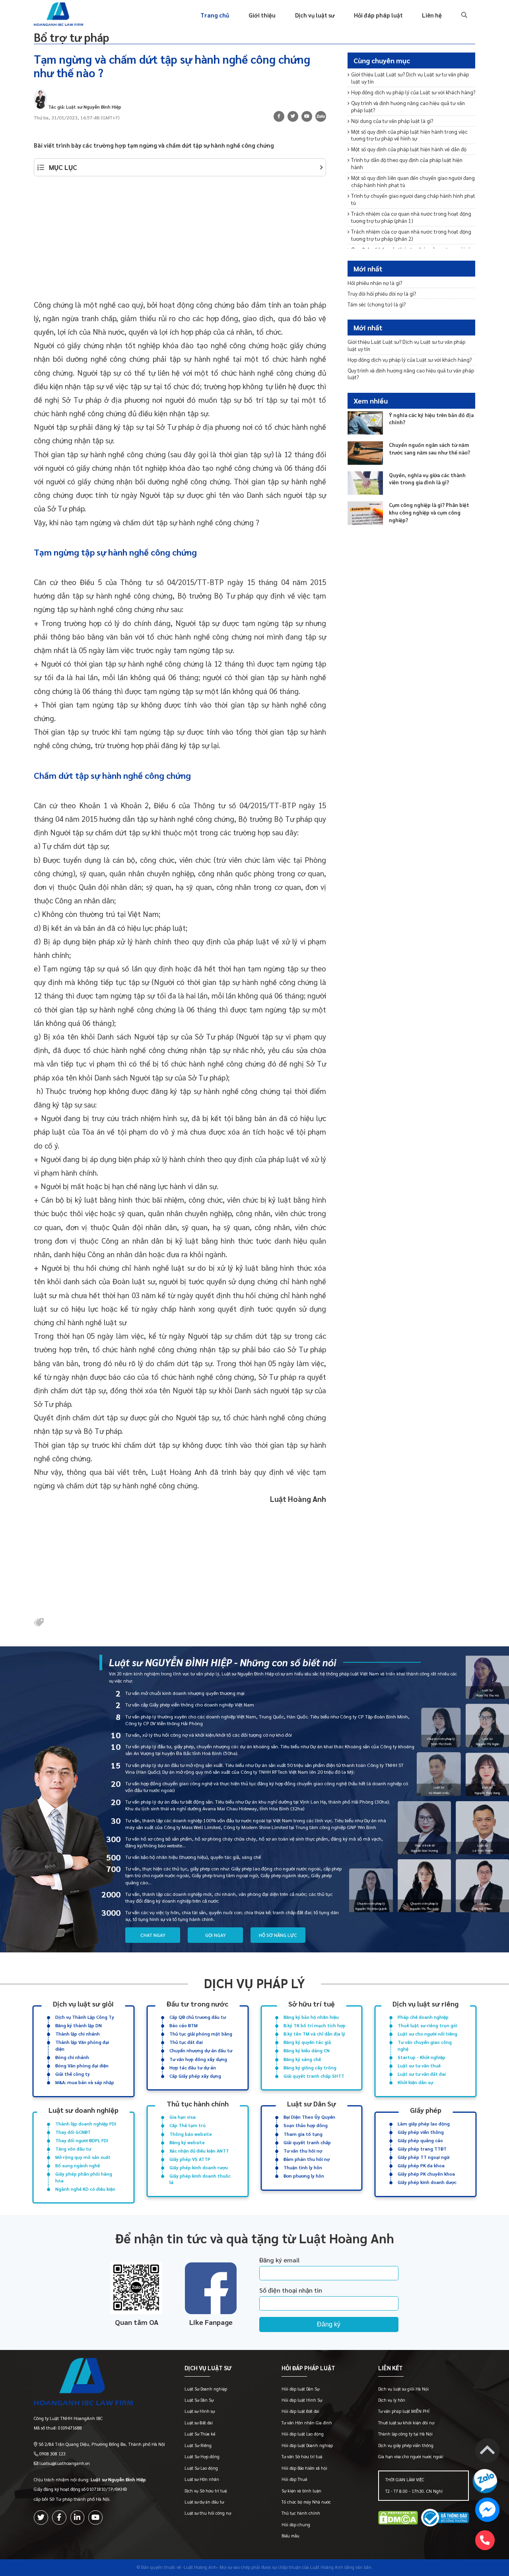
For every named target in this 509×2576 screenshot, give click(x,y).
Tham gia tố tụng (303, 2134)
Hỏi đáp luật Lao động (303, 2434)
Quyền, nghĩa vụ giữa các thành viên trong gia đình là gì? (427, 478)
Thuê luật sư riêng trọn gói (427, 2025)
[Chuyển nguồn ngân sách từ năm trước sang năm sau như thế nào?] (365, 453)
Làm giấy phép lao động (424, 2124)
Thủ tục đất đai (186, 2042)
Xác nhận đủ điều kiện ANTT (199, 2151)
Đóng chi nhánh (72, 2057)
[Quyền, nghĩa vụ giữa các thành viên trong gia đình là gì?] (365, 483)
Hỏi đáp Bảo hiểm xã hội (304, 2468)
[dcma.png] (398, 2519)
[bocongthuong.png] (445, 2519)
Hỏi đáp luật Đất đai (300, 2411)
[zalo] (321, 118)
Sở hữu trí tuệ (312, 2004)
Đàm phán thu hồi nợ (307, 2159)
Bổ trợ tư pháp (72, 37)
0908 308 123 (52, 2454)
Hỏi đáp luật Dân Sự (300, 2389)
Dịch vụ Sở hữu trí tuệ (206, 2491)
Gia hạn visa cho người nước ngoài (411, 2456)
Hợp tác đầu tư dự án (193, 2068)
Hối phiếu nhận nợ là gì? (375, 282)
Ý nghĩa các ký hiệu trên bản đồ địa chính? (431, 418)
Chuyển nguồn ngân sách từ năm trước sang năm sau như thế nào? (429, 449)
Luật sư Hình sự (200, 2411)
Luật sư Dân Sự (312, 2103)
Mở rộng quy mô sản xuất (83, 2157)
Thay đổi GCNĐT (73, 2132)
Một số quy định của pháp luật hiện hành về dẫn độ (409, 149)
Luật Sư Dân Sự (199, 2400)
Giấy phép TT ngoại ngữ (424, 2157)
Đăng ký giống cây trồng (310, 2068)
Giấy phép (426, 2110)
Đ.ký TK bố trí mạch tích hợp (315, 2025)
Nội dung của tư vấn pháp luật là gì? (392, 121)
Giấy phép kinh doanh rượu (199, 2167)
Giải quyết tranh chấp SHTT (314, 2076)
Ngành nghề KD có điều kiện (85, 2189)
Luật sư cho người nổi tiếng (427, 2034)
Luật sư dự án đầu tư (204, 2502)
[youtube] (307, 116)
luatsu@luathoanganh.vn (65, 2463)
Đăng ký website (187, 2142)
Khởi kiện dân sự (415, 2082)
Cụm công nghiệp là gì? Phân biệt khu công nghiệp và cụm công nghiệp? (429, 512)
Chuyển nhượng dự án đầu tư (201, 2050)
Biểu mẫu (290, 2536)
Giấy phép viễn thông (421, 2132)
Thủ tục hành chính (198, 2103)
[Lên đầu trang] (487, 2452)
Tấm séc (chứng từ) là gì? (377, 304)
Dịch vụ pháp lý (254, 1983)
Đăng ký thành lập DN (79, 2025)
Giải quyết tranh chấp (307, 2142)
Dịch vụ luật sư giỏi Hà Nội (403, 2389)
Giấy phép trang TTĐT (422, 2149)
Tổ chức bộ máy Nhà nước (306, 2502)
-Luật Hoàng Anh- (200, 2567)
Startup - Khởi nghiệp (422, 2057)
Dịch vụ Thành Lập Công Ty (85, 2017)
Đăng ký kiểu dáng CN (307, 2050)
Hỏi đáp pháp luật (378, 15)
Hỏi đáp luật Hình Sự (302, 2400)
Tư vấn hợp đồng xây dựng (198, 2059)
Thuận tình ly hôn (303, 2167)
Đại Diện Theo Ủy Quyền (309, 2117)
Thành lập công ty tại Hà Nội (405, 2434)
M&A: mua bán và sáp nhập (85, 2082)
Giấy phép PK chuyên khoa (426, 2174)
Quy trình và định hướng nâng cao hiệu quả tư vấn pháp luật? (408, 106)
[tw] (293, 116)
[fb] (279, 116)
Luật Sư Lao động (201, 2468)
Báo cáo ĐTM (184, 2025)
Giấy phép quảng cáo (420, 2140)
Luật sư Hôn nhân (202, 2479)
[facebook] (59, 2517)
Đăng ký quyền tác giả (307, 2042)
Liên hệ (432, 15)
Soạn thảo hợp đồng (306, 2125)
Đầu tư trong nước (197, 2004)
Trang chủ (215, 15)
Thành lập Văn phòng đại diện (82, 2045)
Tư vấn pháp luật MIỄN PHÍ (404, 2411)
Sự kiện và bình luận (301, 2491)
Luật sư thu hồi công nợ (208, 2513)
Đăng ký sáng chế (302, 2059)
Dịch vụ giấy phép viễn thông (406, 2445)
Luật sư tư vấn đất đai (422, 2074)
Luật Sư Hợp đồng (202, 2456)
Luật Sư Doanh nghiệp (206, 2389)
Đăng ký (329, 2324)
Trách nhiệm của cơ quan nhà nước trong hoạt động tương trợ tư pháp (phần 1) (411, 217)
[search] (463, 15)
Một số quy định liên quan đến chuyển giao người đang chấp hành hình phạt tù (413, 181)
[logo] (99, 2383)
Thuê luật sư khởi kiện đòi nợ (406, 2423)
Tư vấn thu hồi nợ (303, 2151)
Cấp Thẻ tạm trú (187, 2125)
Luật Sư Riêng (198, 2445)
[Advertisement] (180, 242)
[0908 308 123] (485, 2540)
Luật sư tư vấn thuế (419, 2066)
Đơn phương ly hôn (304, 2176)
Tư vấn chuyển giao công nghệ (425, 2045)
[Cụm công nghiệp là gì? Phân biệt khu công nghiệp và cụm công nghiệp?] (365, 513)
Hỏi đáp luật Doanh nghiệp (307, 2445)
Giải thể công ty (73, 2074)
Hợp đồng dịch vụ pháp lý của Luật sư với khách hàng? (413, 92)
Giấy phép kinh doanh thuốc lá (200, 2179)
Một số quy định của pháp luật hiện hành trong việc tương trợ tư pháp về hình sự (409, 135)
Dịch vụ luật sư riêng (425, 2004)
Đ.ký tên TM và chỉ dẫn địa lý (314, 2034)
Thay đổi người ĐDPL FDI (82, 2140)
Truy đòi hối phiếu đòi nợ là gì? (382, 293)
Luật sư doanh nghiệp (84, 2110)
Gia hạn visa (183, 2117)
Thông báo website (191, 2134)
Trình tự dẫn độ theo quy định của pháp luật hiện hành (407, 163)
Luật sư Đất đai (199, 2423)
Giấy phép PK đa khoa (421, 2166)
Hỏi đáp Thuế (294, 2479)
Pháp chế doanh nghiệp (423, 2017)
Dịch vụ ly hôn (392, 2400)
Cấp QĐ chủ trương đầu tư (198, 2017)
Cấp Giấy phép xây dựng (195, 2076)
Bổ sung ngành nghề (78, 2166)
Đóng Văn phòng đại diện (82, 2066)
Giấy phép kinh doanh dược (427, 2182)
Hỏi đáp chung (296, 2524)
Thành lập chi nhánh (78, 2034)
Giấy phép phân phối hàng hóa (84, 2177)
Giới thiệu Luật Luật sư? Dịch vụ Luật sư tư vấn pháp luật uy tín (410, 78)
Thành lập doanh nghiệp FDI (86, 2124)
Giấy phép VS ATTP (190, 2159)
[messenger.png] (487, 2511)
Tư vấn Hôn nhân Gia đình (307, 2423)
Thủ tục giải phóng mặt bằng (201, 2034)
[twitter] (41, 2517)
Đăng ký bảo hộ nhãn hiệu (311, 2017)
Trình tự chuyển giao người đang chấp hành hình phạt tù (413, 199)
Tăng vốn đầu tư (73, 2149)
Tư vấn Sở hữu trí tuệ (302, 2456)
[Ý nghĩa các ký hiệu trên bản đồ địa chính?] (365, 423)
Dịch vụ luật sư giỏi (83, 2004)
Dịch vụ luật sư (315, 15)
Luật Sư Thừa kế (200, 2434)
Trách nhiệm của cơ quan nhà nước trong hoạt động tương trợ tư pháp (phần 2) (411, 235)
